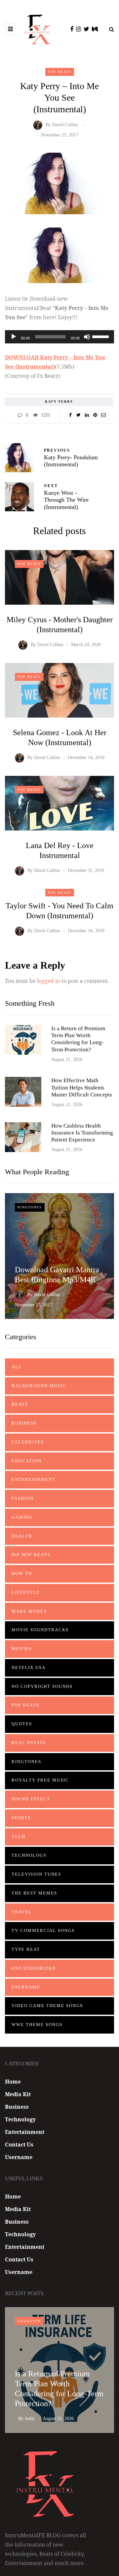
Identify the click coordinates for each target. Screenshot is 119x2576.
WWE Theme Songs (37, 2024)
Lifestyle (26, 1592)
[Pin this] (95, 415)
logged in (49, 981)
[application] (59, 337)
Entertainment (34, 1479)
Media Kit (18, 2094)
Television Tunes (36, 1874)
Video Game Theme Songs (47, 2006)
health (22, 1536)
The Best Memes (34, 1893)
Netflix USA (29, 1667)
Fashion (23, 1498)
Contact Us (19, 2145)
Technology (29, 1855)
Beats (20, 1404)
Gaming (22, 1517)
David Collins (65, 125)
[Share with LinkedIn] (87, 415)
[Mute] (87, 337)
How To (22, 1573)
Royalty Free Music (40, 1780)
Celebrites (28, 1442)
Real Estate (29, 1743)
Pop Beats (60, 72)
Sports (21, 1818)
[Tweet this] (79, 415)
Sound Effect (31, 1799)
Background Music (39, 1386)
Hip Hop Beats (31, 1555)
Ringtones (30, 1207)
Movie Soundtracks (40, 1630)
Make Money (29, 1611)
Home (13, 2082)
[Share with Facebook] (70, 415)
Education (27, 1461)
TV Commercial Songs (43, 1930)
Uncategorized (34, 1968)
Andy (30, 2419)
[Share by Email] (103, 415)
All (17, 1367)
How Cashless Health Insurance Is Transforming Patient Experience (82, 1133)
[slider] (101, 336)
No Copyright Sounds (42, 1686)
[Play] (14, 337)
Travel (22, 1912)
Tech (19, 1837)
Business (24, 1423)
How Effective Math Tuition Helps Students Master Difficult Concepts (82, 1087)
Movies (22, 1649)
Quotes (22, 1724)
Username (26, 1987)
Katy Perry (59, 402)
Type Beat (26, 1949)
